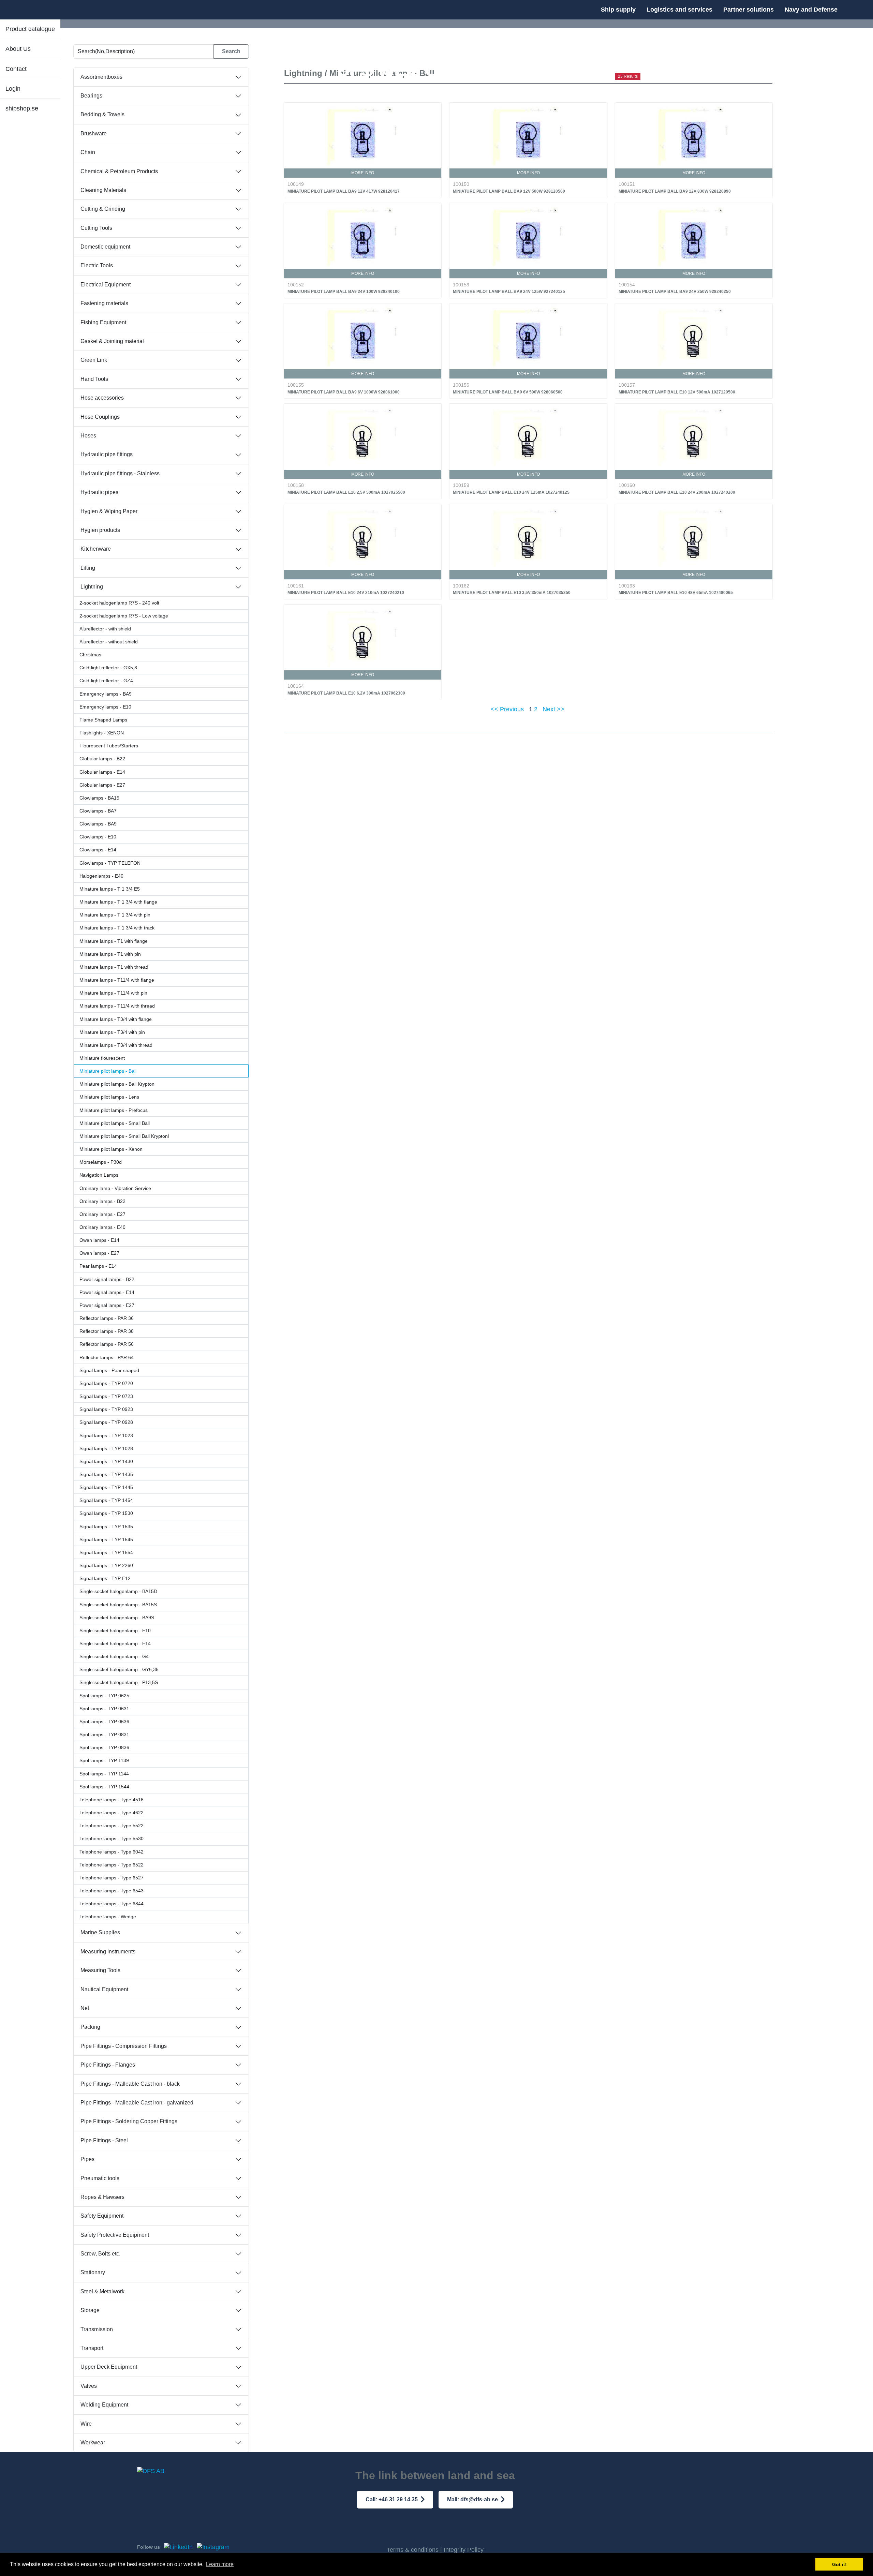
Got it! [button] (839, 2564)
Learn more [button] (220, 2564)
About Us (18, 49)
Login (13, 89)
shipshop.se (22, 108)
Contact (16, 69)
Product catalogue (30, 29)
